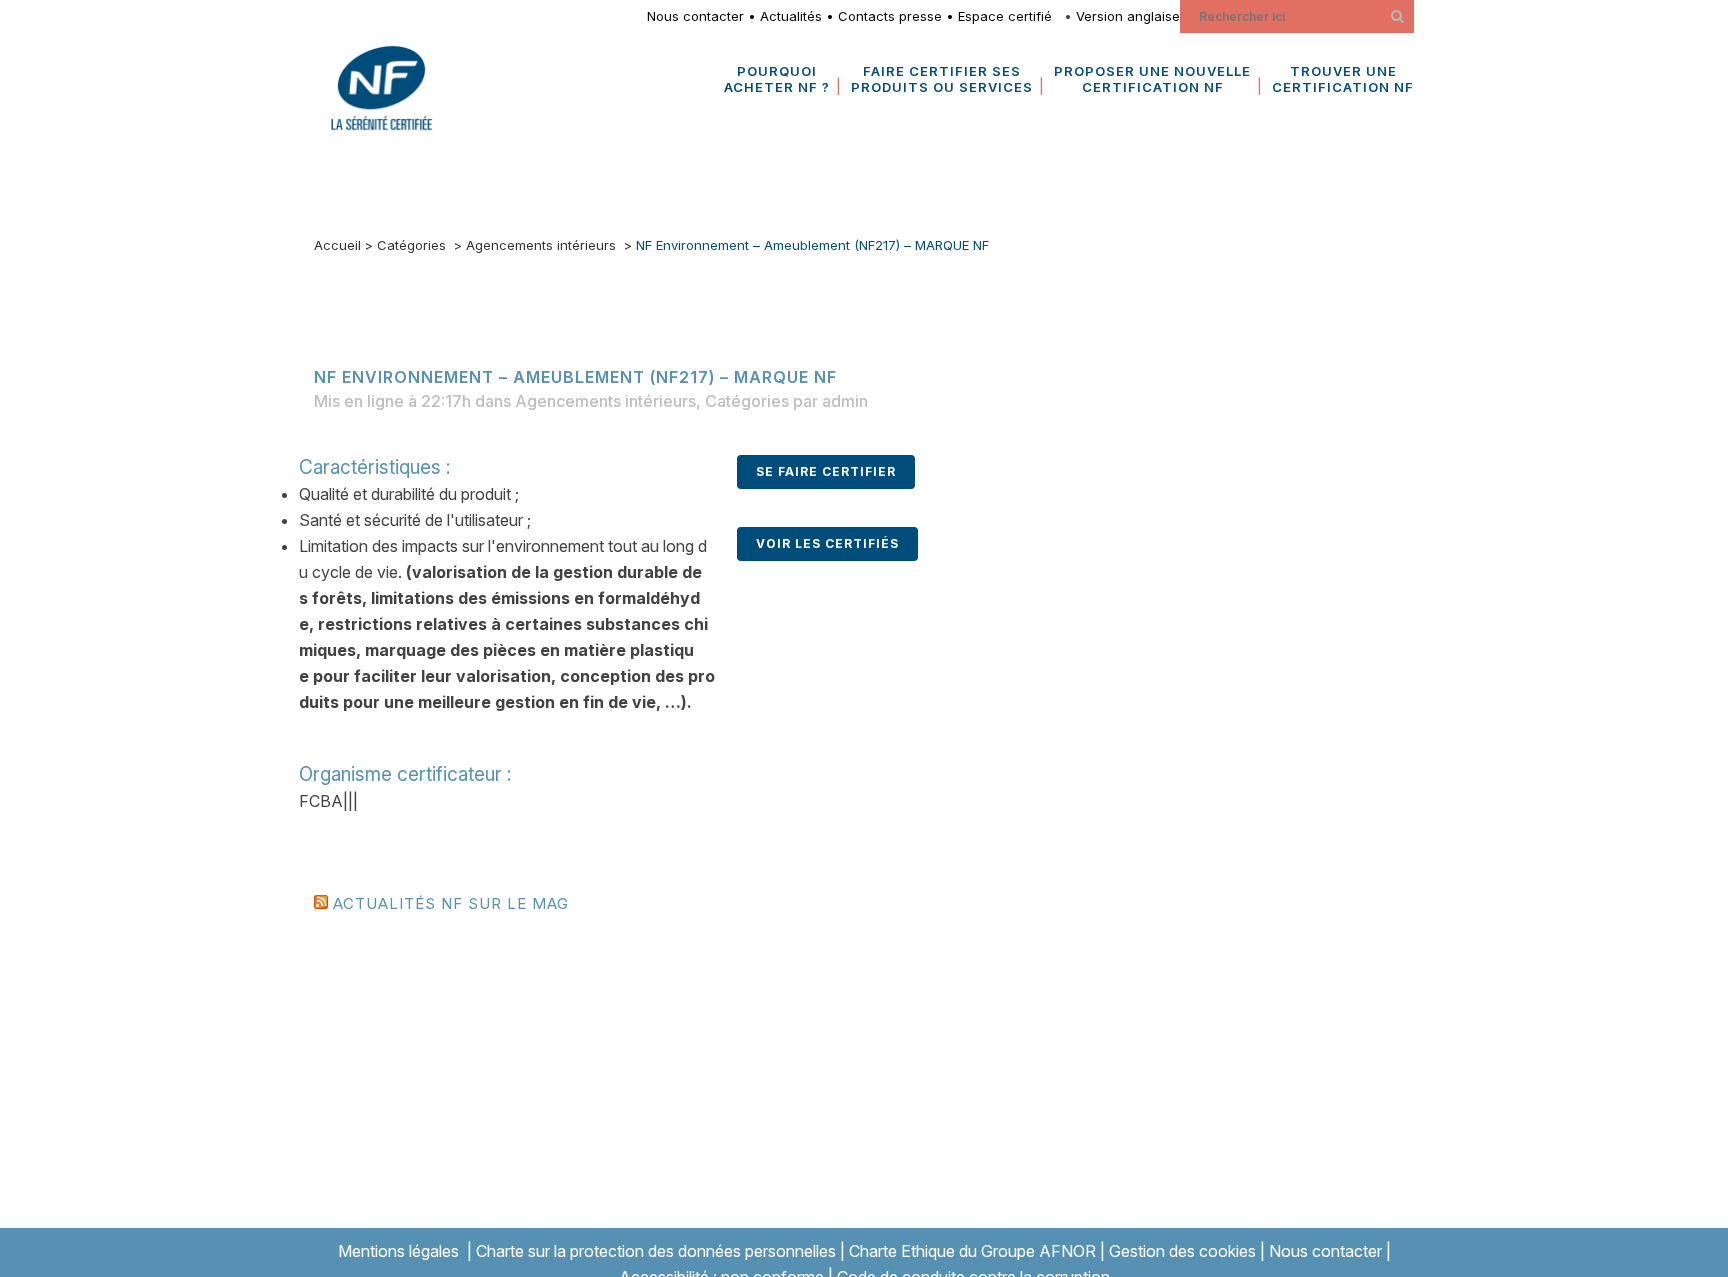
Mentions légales (398, 1251)
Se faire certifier (826, 471)
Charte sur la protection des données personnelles (656, 1251)
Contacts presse (890, 16)
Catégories (411, 245)
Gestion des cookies (1182, 1251)
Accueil (337, 245)
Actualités (791, 16)
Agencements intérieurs (541, 245)
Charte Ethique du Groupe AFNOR (972, 1251)
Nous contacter (695, 16)
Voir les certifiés (827, 543)
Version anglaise (1128, 16)
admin (845, 401)
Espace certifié (1009, 16)
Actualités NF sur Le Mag (451, 903)
